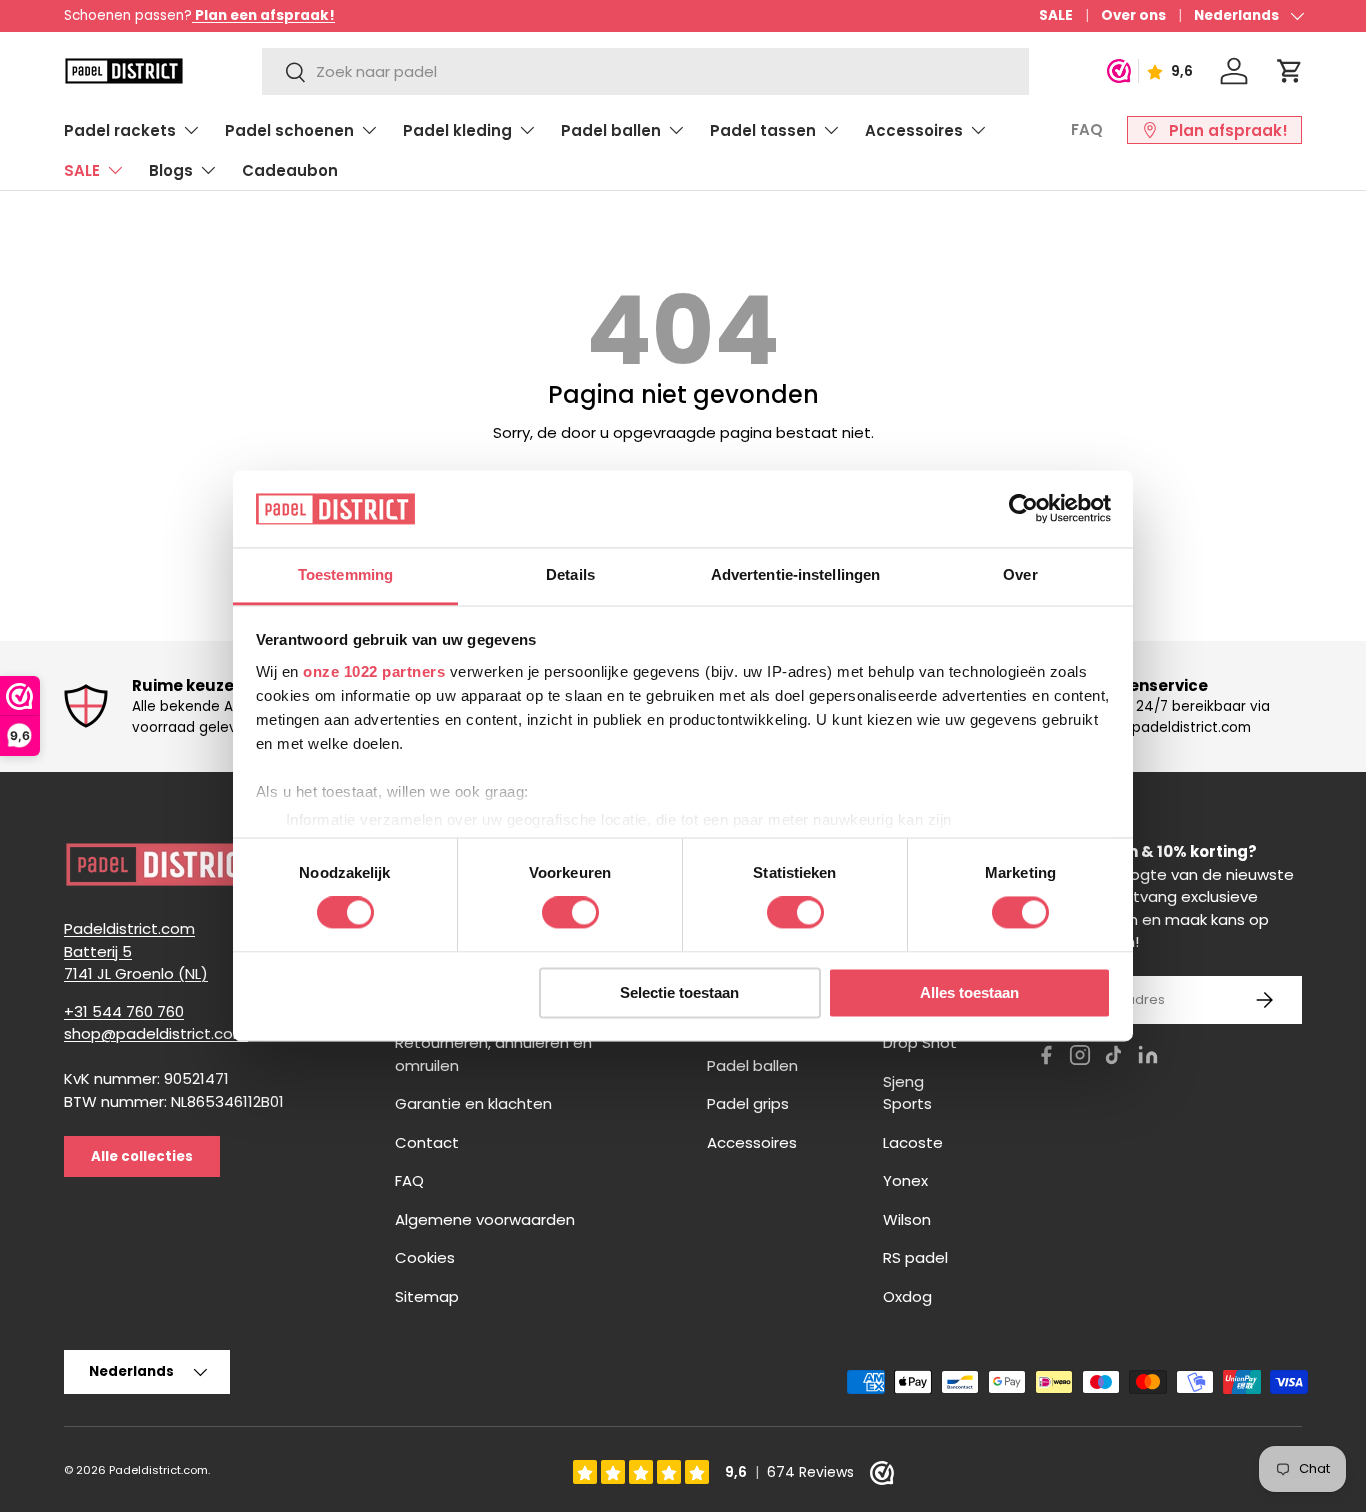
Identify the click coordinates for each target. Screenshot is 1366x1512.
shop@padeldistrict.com (156, 1033)
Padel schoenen (289, 130)
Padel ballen (611, 130)
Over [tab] (1020, 574)
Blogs (171, 170)
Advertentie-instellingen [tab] (795, 574)
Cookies (425, 1257)
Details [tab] (570, 574)
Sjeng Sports (907, 1093)
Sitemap (427, 1296)
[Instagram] (1080, 1058)
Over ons (1133, 15)
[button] (1290, 71)
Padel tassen (763, 130)
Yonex (905, 1180)
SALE (1056, 15)
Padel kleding (457, 130)
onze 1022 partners (374, 671)
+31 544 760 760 (124, 1011)
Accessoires (914, 130)
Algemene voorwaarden (485, 1219)
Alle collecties (142, 1156)
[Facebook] (1046, 1058)
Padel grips (748, 1103)
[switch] (570, 913)
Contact (427, 1142)
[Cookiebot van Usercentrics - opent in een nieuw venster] (1023, 509)
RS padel (915, 1257)
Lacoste (913, 1142)
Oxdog (907, 1296)
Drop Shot (920, 1042)
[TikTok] (1114, 1058)
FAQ (1087, 129)
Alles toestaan (969, 992)
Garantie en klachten (473, 1103)
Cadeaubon (290, 170)
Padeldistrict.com (158, 1470)
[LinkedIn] (1148, 1058)
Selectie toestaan (679, 992)
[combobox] (645, 71)
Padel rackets (120, 130)
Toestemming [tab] (345, 574)
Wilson (907, 1219)
